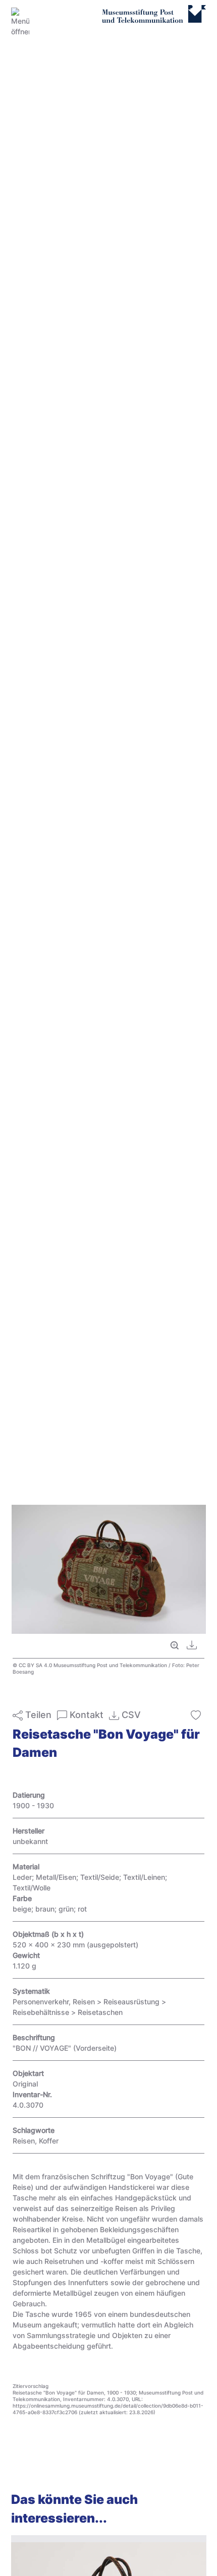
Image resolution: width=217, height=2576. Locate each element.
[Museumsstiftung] (154, 19)
